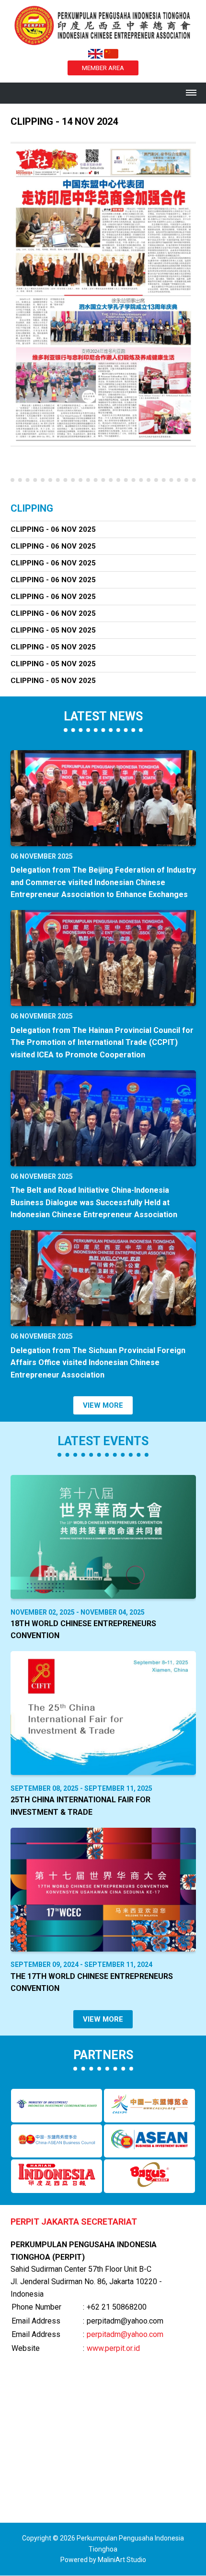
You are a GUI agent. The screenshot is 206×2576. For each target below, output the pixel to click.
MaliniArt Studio (122, 2560)
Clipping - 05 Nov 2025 (53, 630)
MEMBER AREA (103, 68)
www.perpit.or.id (113, 2348)
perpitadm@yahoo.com (125, 2334)
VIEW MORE (103, 1405)
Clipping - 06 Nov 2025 (53, 529)
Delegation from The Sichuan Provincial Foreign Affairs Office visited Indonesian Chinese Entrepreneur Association (98, 1363)
